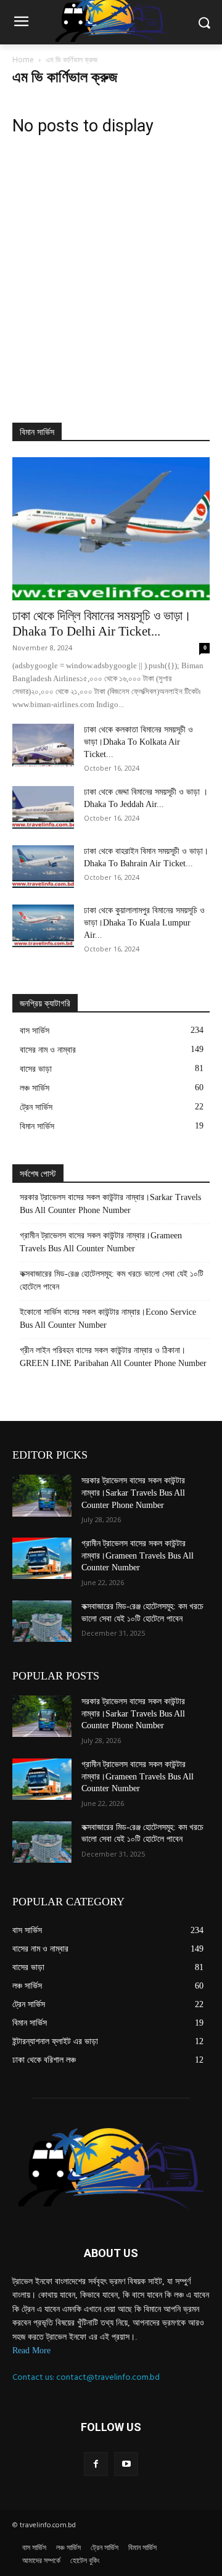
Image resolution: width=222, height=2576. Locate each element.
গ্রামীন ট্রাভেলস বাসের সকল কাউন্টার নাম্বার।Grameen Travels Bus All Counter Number (101, 1242)
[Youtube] (126, 2464)
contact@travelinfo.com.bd (108, 2377)
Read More (31, 2350)
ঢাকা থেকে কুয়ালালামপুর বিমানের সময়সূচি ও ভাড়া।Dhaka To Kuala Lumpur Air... (144, 923)
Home (23, 60)
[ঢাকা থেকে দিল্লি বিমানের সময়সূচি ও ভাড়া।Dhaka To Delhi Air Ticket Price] (111, 529)
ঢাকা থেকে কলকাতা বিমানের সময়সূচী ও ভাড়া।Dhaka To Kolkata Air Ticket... (138, 742)
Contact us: (34, 2377)
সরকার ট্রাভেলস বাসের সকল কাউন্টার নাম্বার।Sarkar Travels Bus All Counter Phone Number (110, 1204)
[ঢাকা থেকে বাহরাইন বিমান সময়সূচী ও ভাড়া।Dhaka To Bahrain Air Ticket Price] (43, 867)
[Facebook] (96, 2464)
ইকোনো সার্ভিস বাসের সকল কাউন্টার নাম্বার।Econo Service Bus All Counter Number (108, 1319)
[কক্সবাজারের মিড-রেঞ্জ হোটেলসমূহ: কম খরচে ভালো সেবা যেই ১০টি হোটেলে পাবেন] (42, 1621)
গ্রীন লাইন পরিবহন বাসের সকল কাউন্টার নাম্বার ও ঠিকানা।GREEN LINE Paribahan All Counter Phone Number (113, 1357)
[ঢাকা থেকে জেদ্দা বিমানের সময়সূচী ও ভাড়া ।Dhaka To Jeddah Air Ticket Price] (43, 807)
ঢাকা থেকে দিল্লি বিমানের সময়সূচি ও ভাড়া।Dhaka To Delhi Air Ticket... (102, 623)
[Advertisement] (111, 261)
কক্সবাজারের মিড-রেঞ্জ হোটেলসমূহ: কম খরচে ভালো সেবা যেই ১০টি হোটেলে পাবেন (112, 1280)
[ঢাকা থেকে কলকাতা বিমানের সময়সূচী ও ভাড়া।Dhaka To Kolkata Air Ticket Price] (43, 745)
